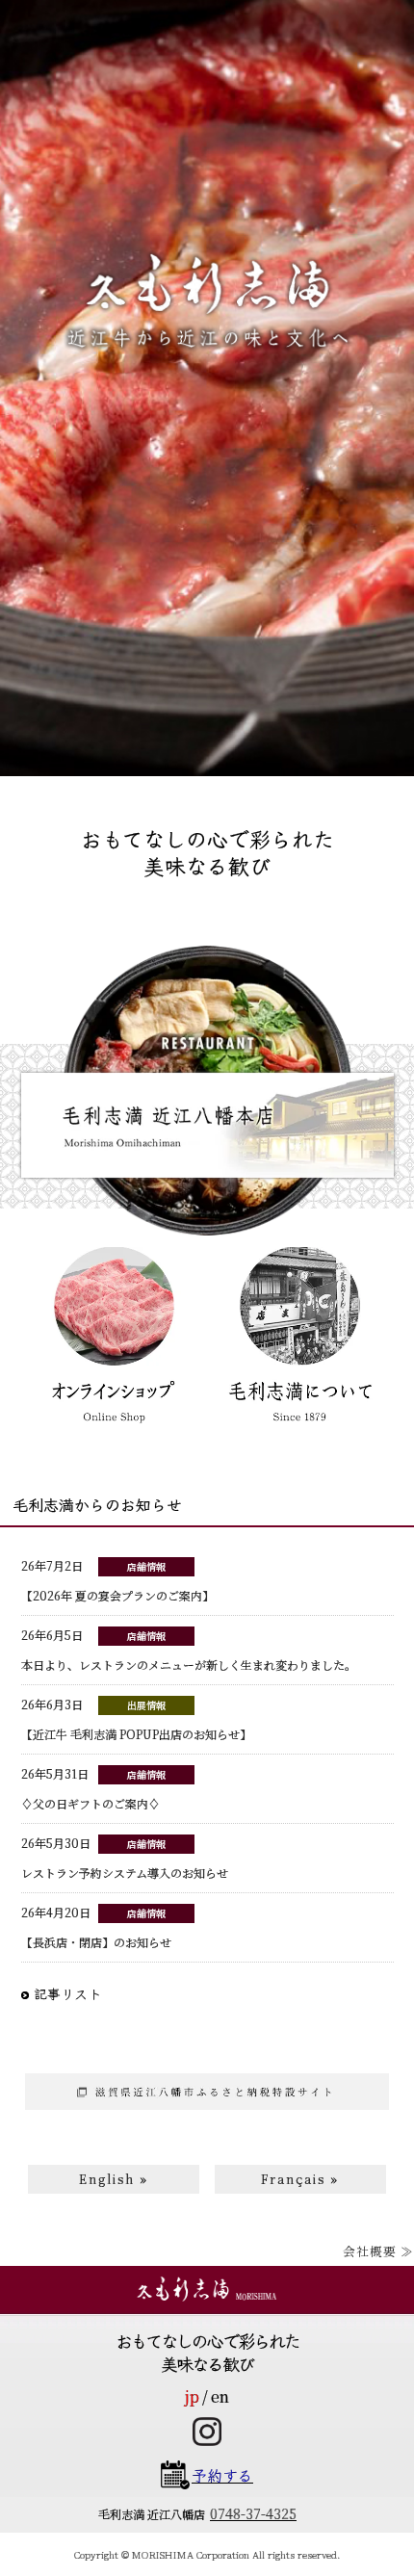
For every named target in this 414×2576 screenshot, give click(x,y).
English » (114, 2179)
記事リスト (68, 1993)
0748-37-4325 (253, 2513)
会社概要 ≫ (378, 2251)
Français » (300, 2179)
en (220, 2396)
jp (192, 2396)
